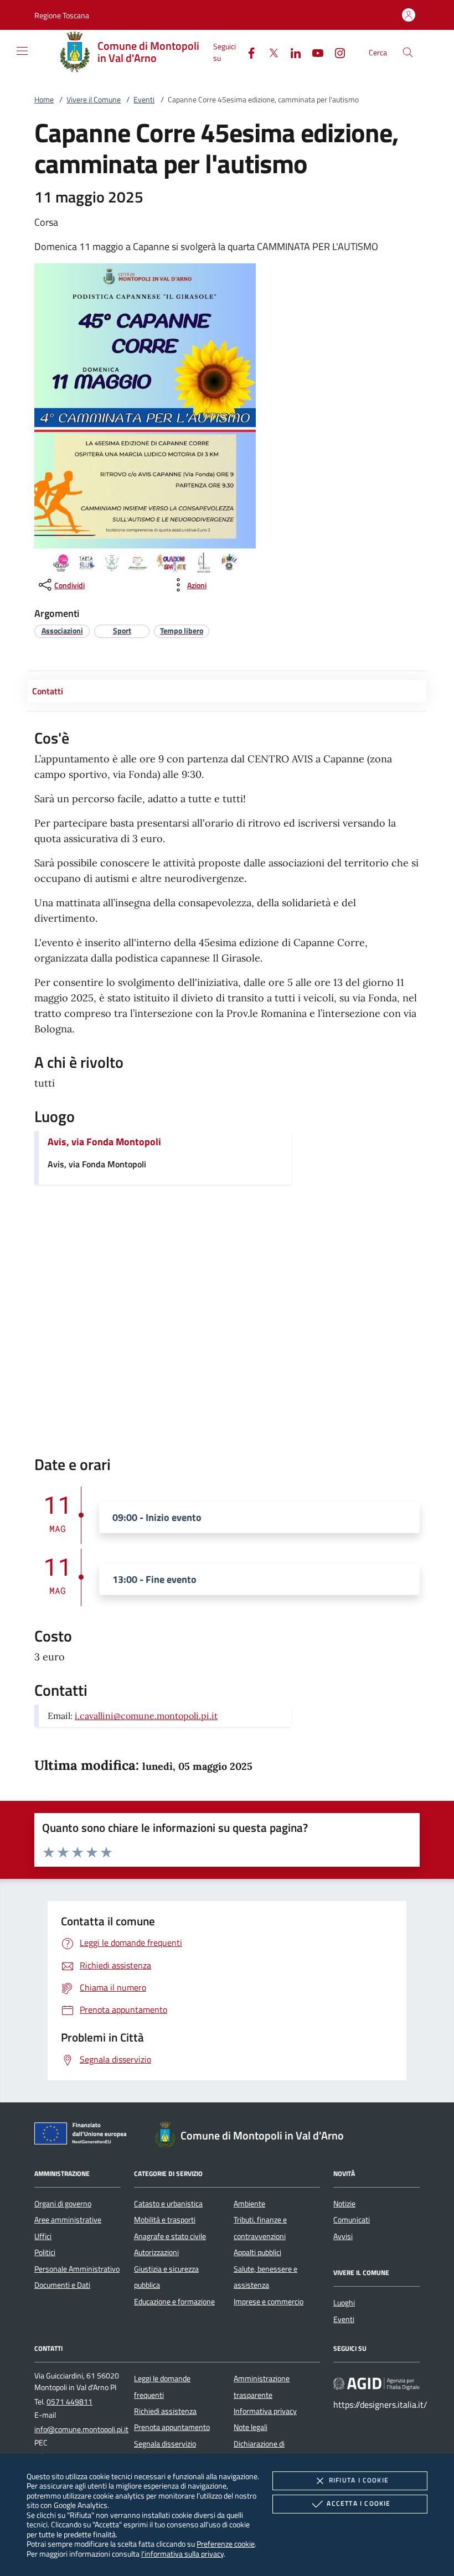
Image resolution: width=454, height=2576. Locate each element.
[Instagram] (336, 52)
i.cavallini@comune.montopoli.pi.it (146, 1716)
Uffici (43, 2236)
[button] (62, 15)
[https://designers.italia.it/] (376, 2383)
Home (44, 100)
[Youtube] (313, 52)
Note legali (251, 2427)
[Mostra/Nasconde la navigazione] (22, 51)
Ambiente (249, 2204)
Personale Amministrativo (77, 2269)
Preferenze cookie (226, 2544)
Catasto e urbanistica (168, 2204)
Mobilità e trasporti (165, 2220)
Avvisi (343, 2236)
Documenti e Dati (62, 2285)
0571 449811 (69, 2402)
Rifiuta (359, 2480)
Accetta (358, 2503)
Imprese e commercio (269, 2302)
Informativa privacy (265, 2411)
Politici (45, 2252)
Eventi (144, 100)
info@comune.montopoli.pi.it (81, 2429)
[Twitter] (269, 52)
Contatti (48, 691)
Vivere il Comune (94, 100)
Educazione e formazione (174, 2302)
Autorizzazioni (156, 2252)
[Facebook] (247, 52)
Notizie (344, 2204)
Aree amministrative (68, 2220)
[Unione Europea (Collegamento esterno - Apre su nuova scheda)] (84, 2136)
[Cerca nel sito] (408, 52)
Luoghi (344, 2303)
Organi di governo (63, 2204)
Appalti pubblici (257, 2252)
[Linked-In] (291, 52)
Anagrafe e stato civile (170, 2236)
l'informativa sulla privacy (182, 2554)
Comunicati (352, 2220)
